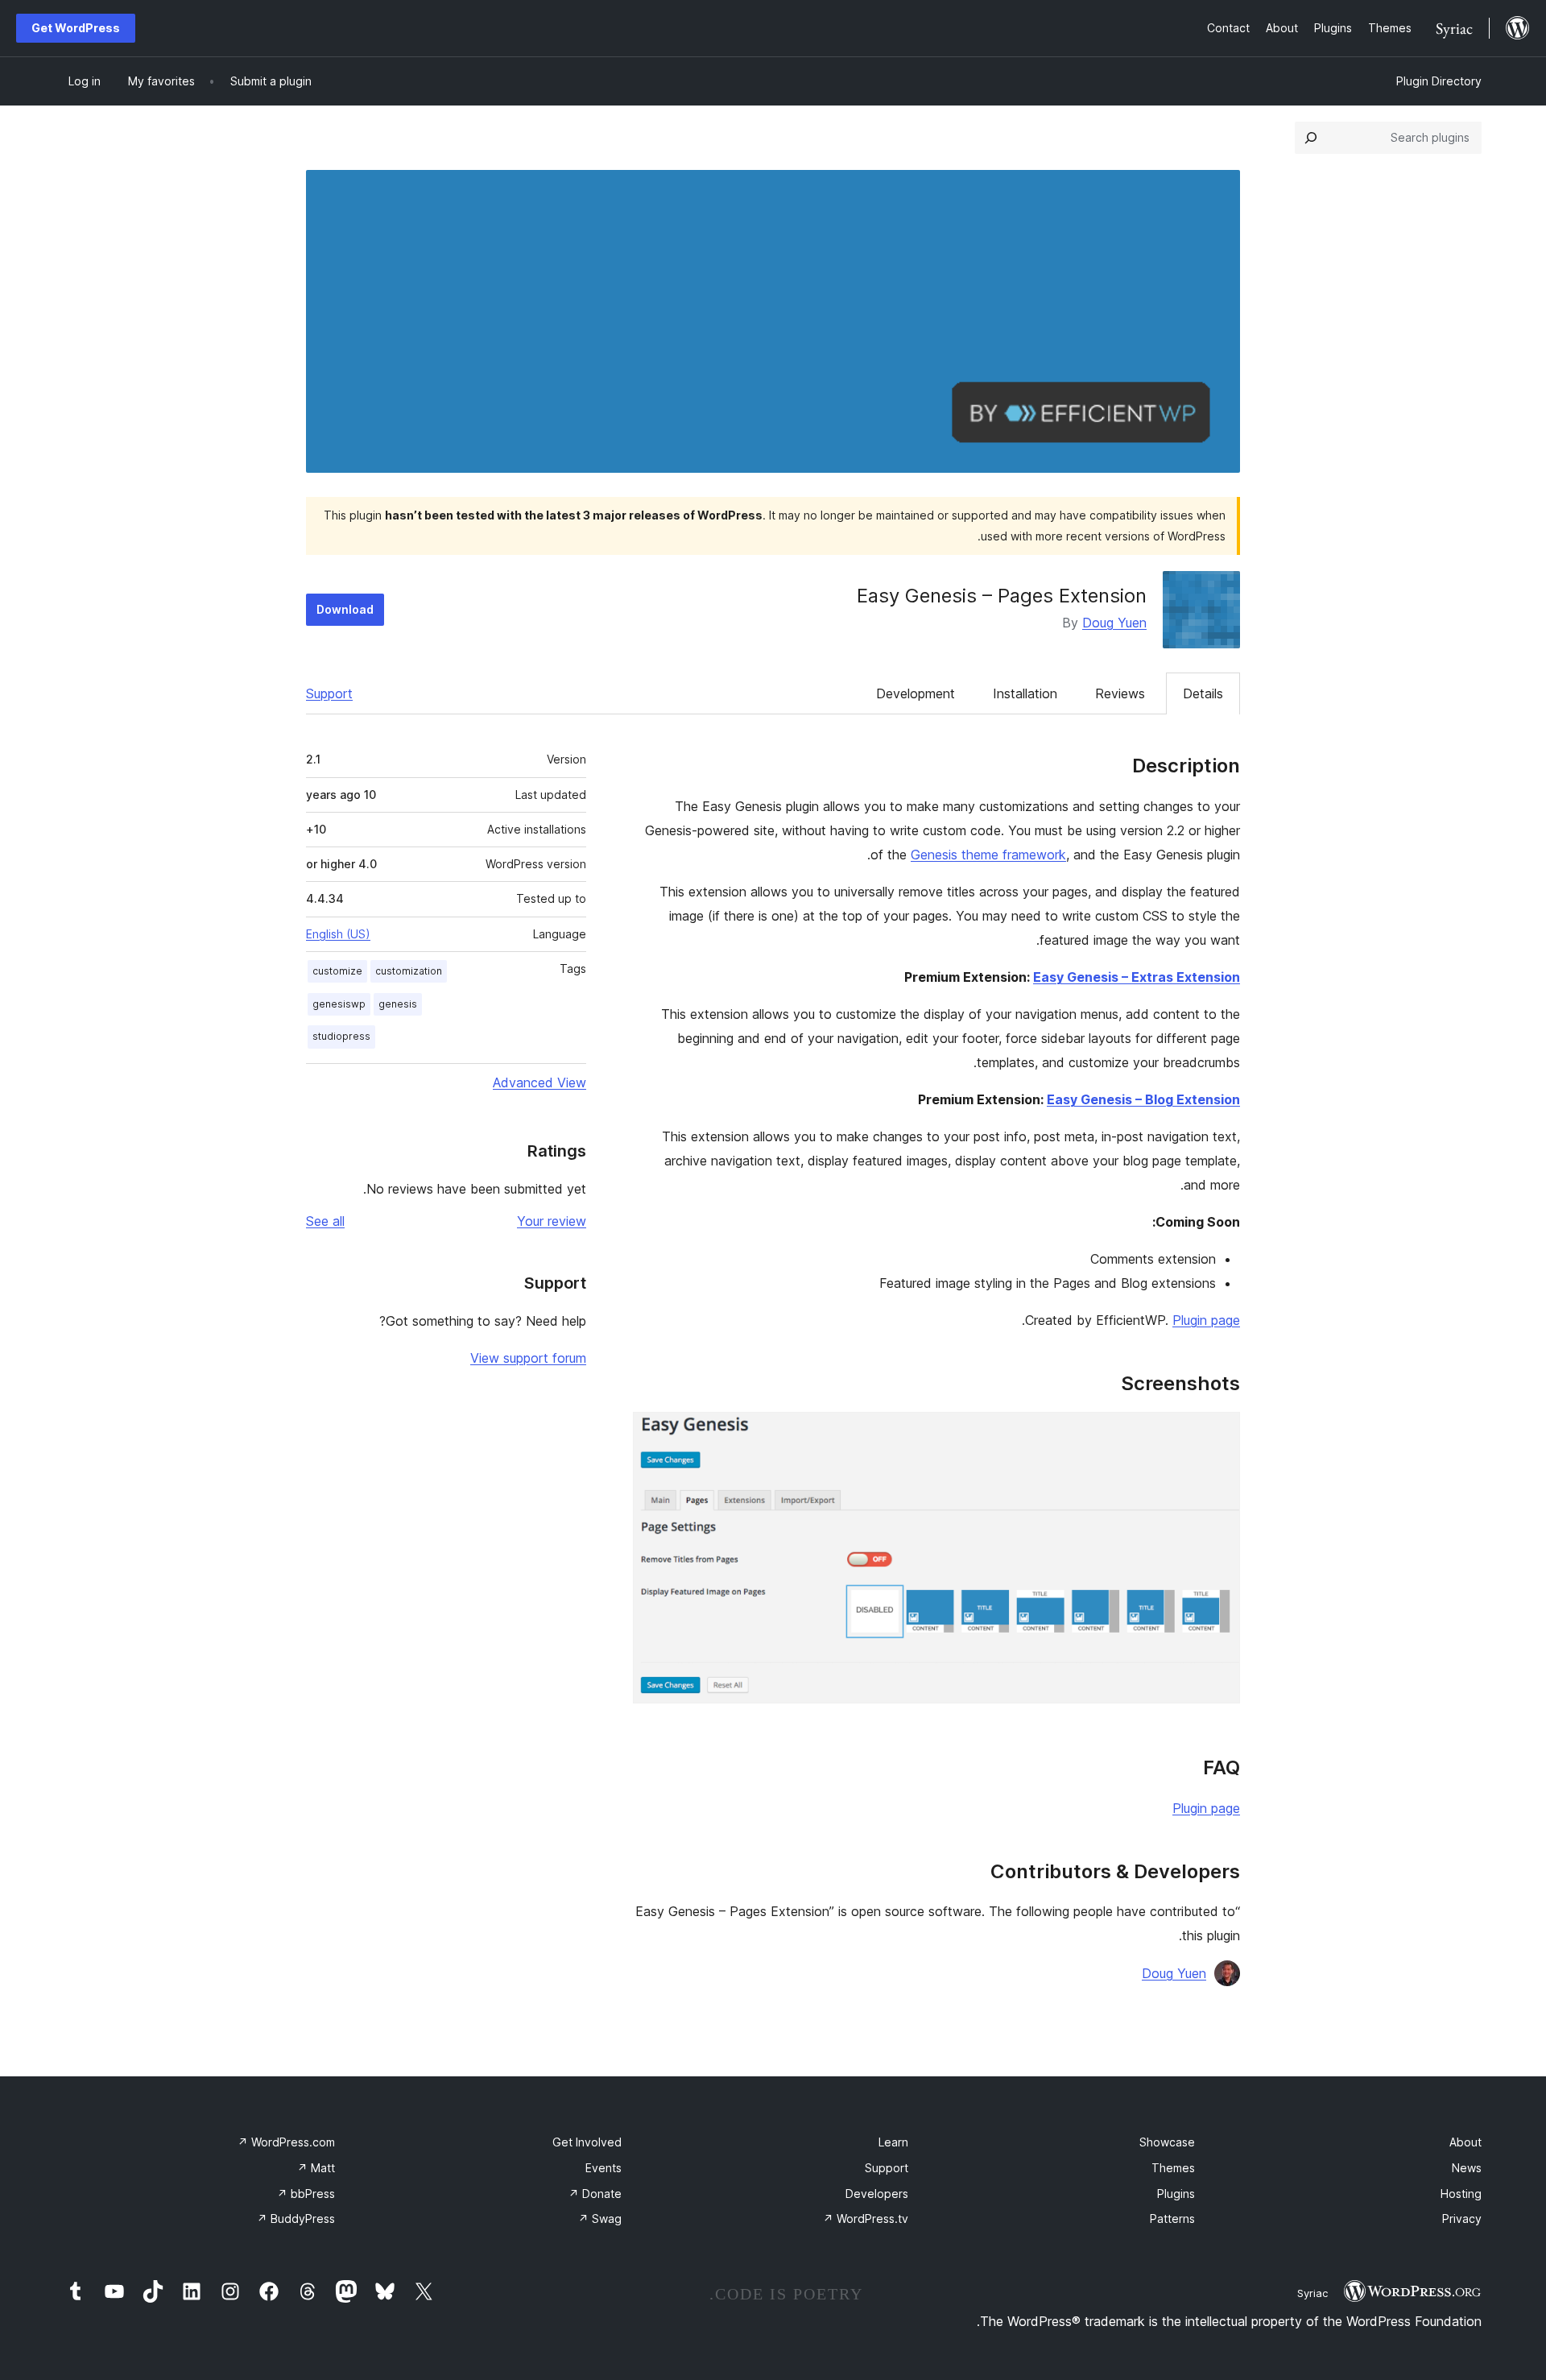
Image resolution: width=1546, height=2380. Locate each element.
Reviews (1120, 693)
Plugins (1176, 2194)
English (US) (338, 934)
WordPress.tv (866, 2219)
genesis (398, 1004)
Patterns (1172, 2219)
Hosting (1461, 2194)
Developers (877, 2194)
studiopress (341, 1036)
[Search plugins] (1311, 138)
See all (325, 1221)
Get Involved (587, 2142)
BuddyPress (296, 2219)
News (1467, 2168)
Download (345, 609)
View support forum (528, 1358)
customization (409, 971)
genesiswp (339, 1004)
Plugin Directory (1439, 81)
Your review (552, 1221)
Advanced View (539, 1082)
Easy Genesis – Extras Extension (1137, 977)
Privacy (1462, 2219)
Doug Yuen (1114, 623)
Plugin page (1206, 1320)
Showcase (1167, 2142)
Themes (1173, 2168)
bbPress (306, 2194)
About (1465, 2142)
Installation (1025, 693)
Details (1203, 693)
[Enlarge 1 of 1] (1218, 1434)
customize (337, 971)
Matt (316, 2168)
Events (604, 2168)
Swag (600, 2219)
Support (329, 693)
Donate (595, 2194)
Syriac (1312, 2293)
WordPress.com (286, 2142)
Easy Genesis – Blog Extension (1143, 1099)
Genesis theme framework (988, 855)
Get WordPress (76, 28)
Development (916, 693)
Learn (893, 2142)
